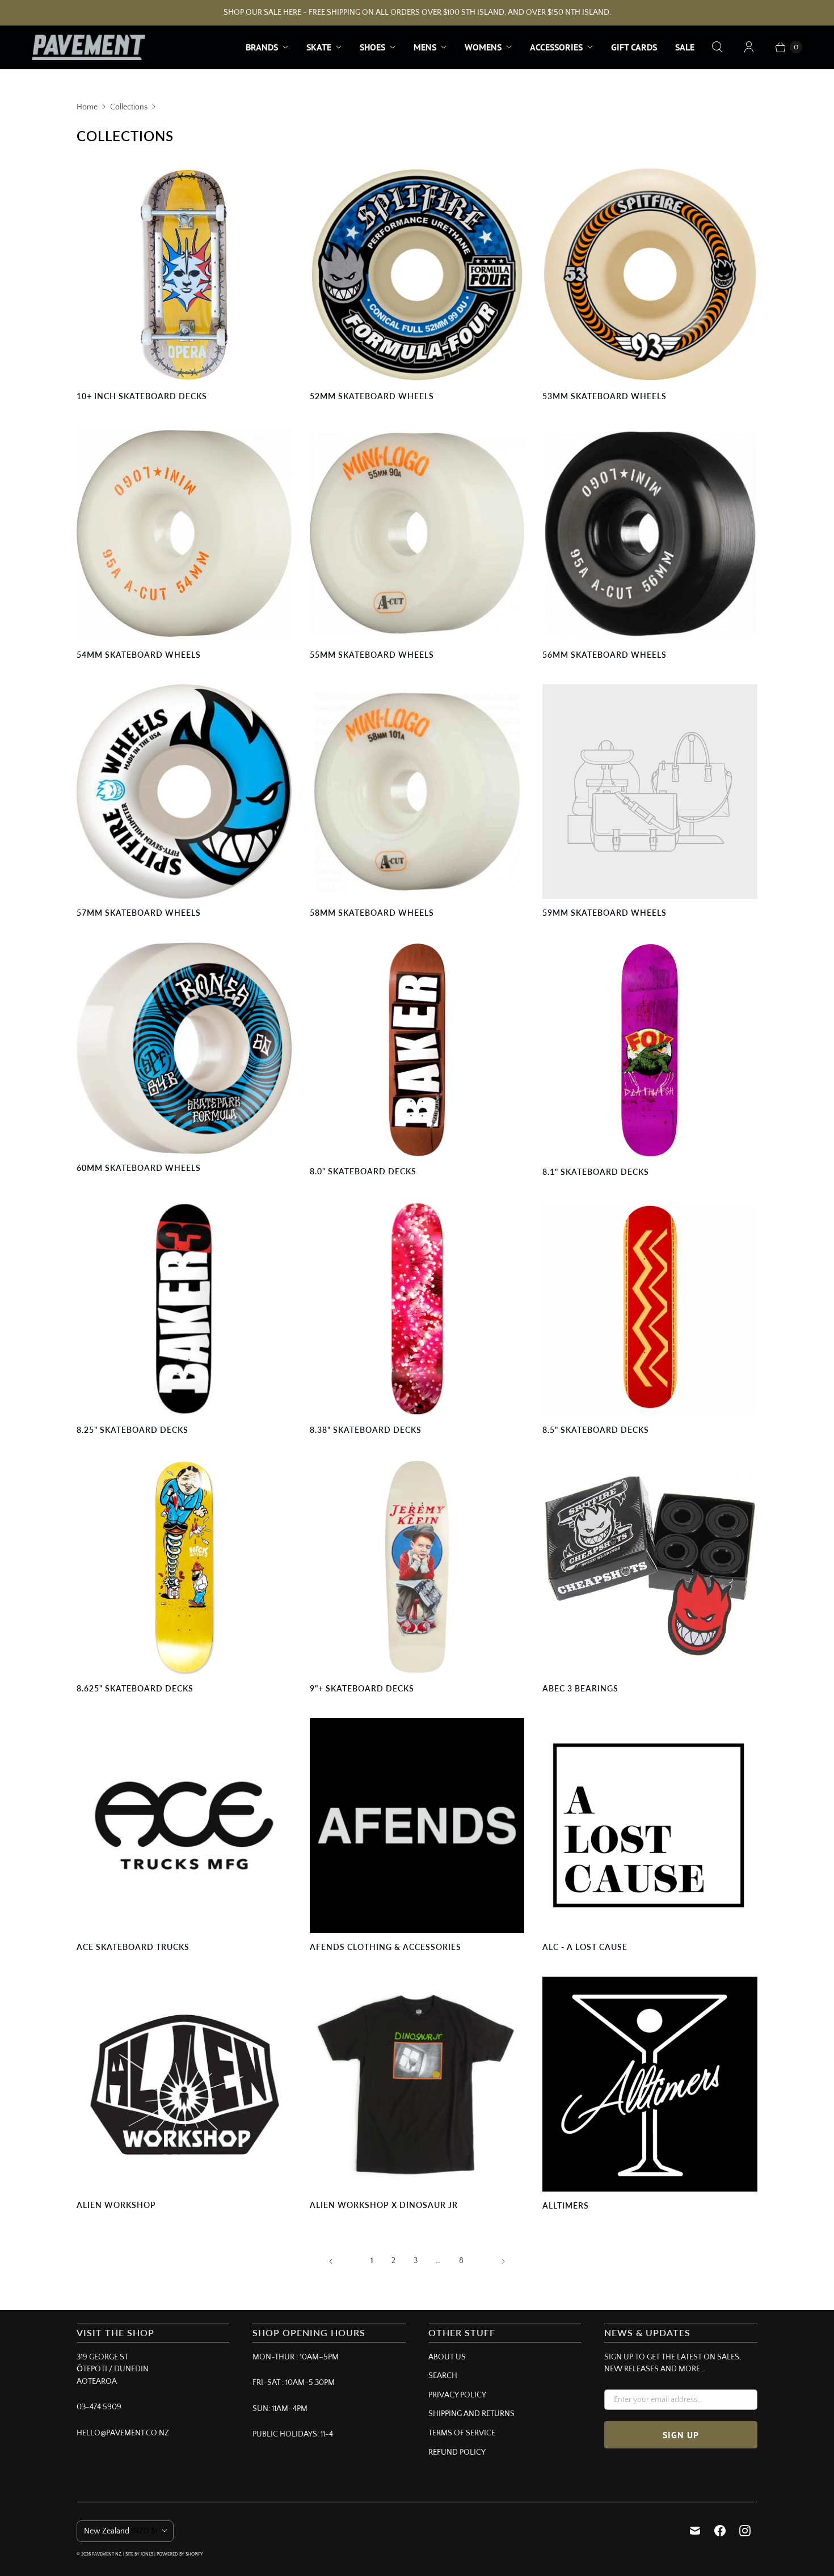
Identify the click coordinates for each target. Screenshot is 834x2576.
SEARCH (443, 2376)
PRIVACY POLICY (457, 2395)
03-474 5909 (99, 2407)
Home (87, 107)
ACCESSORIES (556, 47)
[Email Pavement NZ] (695, 2531)
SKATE (319, 47)
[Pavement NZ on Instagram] (745, 2531)
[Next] (503, 2261)
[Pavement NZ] (89, 47)
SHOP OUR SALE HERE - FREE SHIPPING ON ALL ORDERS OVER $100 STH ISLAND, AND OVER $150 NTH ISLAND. (417, 12)
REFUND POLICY (457, 2452)
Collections (129, 107)
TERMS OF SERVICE (462, 2433)
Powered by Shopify (180, 2554)
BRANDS (262, 47)
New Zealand (121, 2531)
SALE (685, 47)
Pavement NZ (106, 2554)
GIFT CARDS (634, 47)
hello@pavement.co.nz (123, 2433)
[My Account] (749, 47)
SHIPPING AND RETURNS (471, 2414)
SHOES (372, 47)
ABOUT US (447, 2357)
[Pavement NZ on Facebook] (720, 2531)
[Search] (717, 47)
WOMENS (483, 47)
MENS (425, 47)
